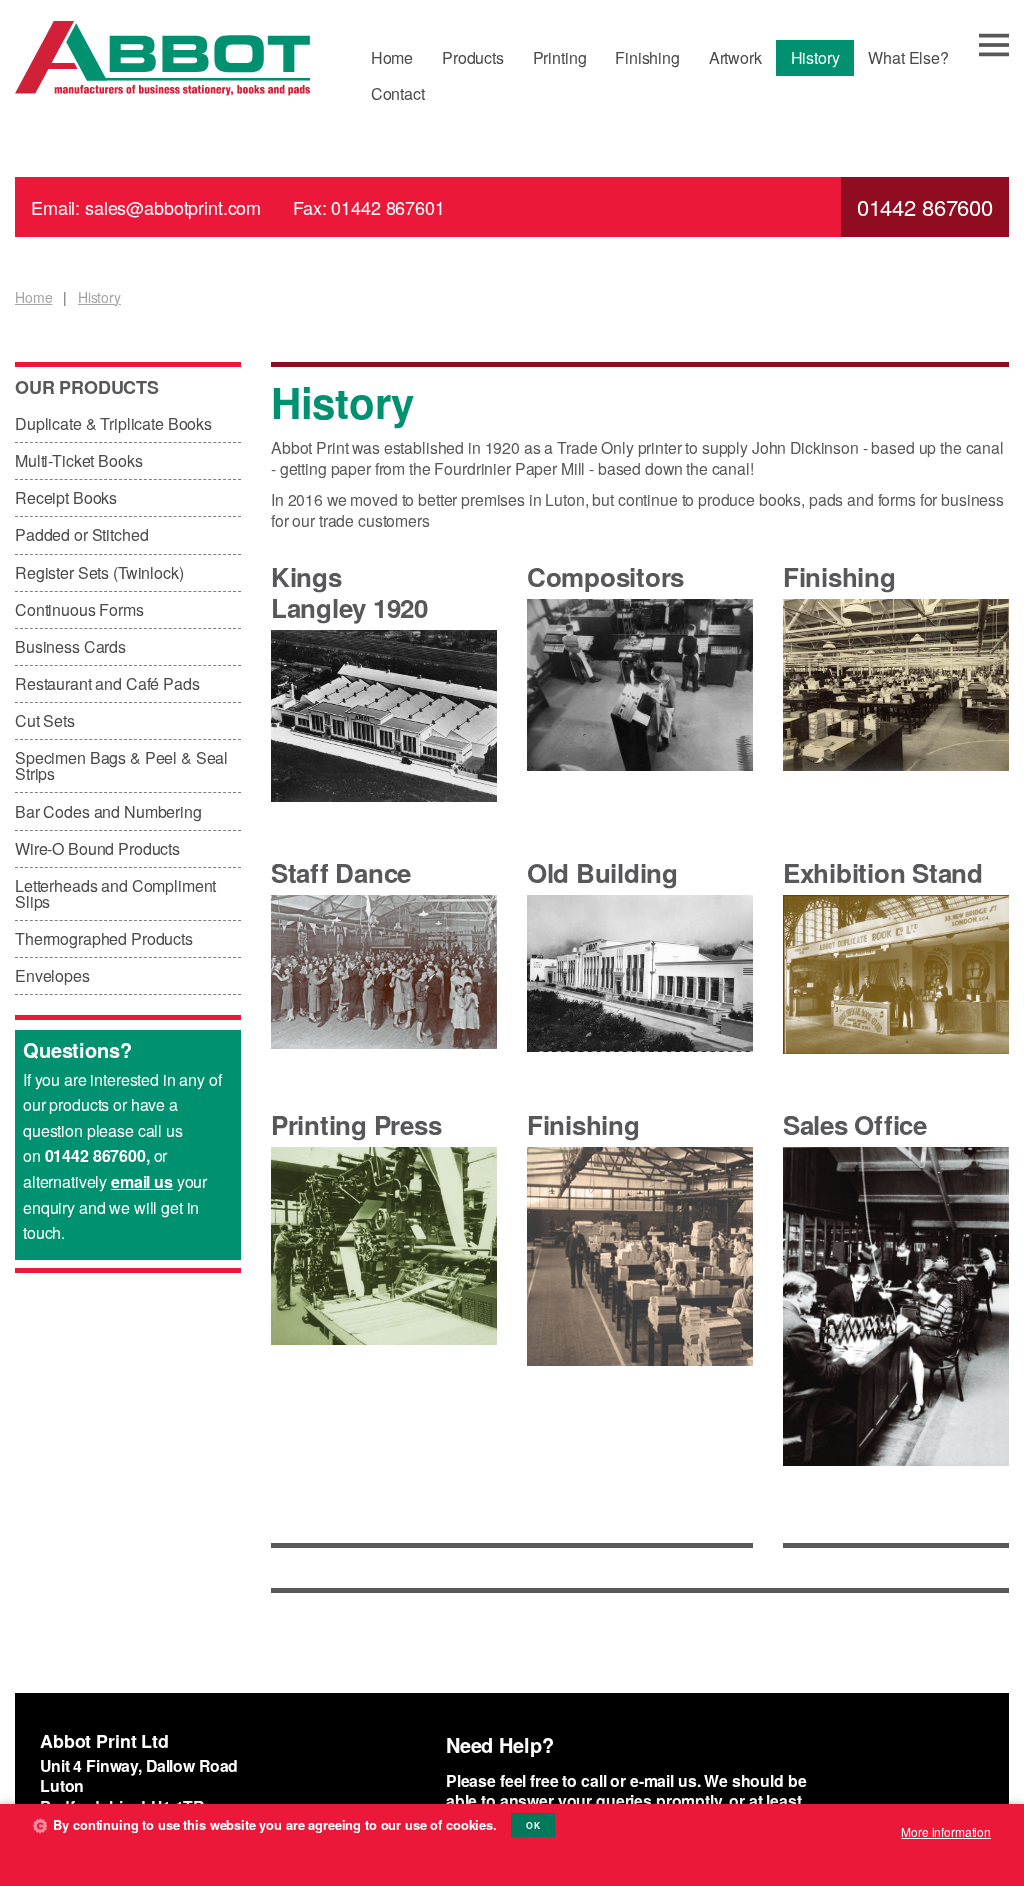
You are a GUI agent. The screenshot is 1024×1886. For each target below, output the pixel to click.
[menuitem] (391, 58)
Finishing (647, 57)
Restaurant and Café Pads (107, 683)
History (815, 57)
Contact (398, 93)
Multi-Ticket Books (78, 460)
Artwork (735, 57)
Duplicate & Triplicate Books (113, 423)
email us (142, 1181)
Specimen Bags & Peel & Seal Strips (121, 765)
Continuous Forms (79, 609)
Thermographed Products (104, 938)
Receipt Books (66, 497)
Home (392, 57)
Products (473, 57)
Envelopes (52, 975)
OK (533, 1825)
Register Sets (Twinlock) (99, 572)
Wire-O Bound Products (97, 848)
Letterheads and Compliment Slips (115, 893)
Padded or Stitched (81, 534)
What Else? (908, 57)
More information (946, 1831)
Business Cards (70, 646)
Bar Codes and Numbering (108, 811)
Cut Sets (45, 720)
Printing (560, 57)
